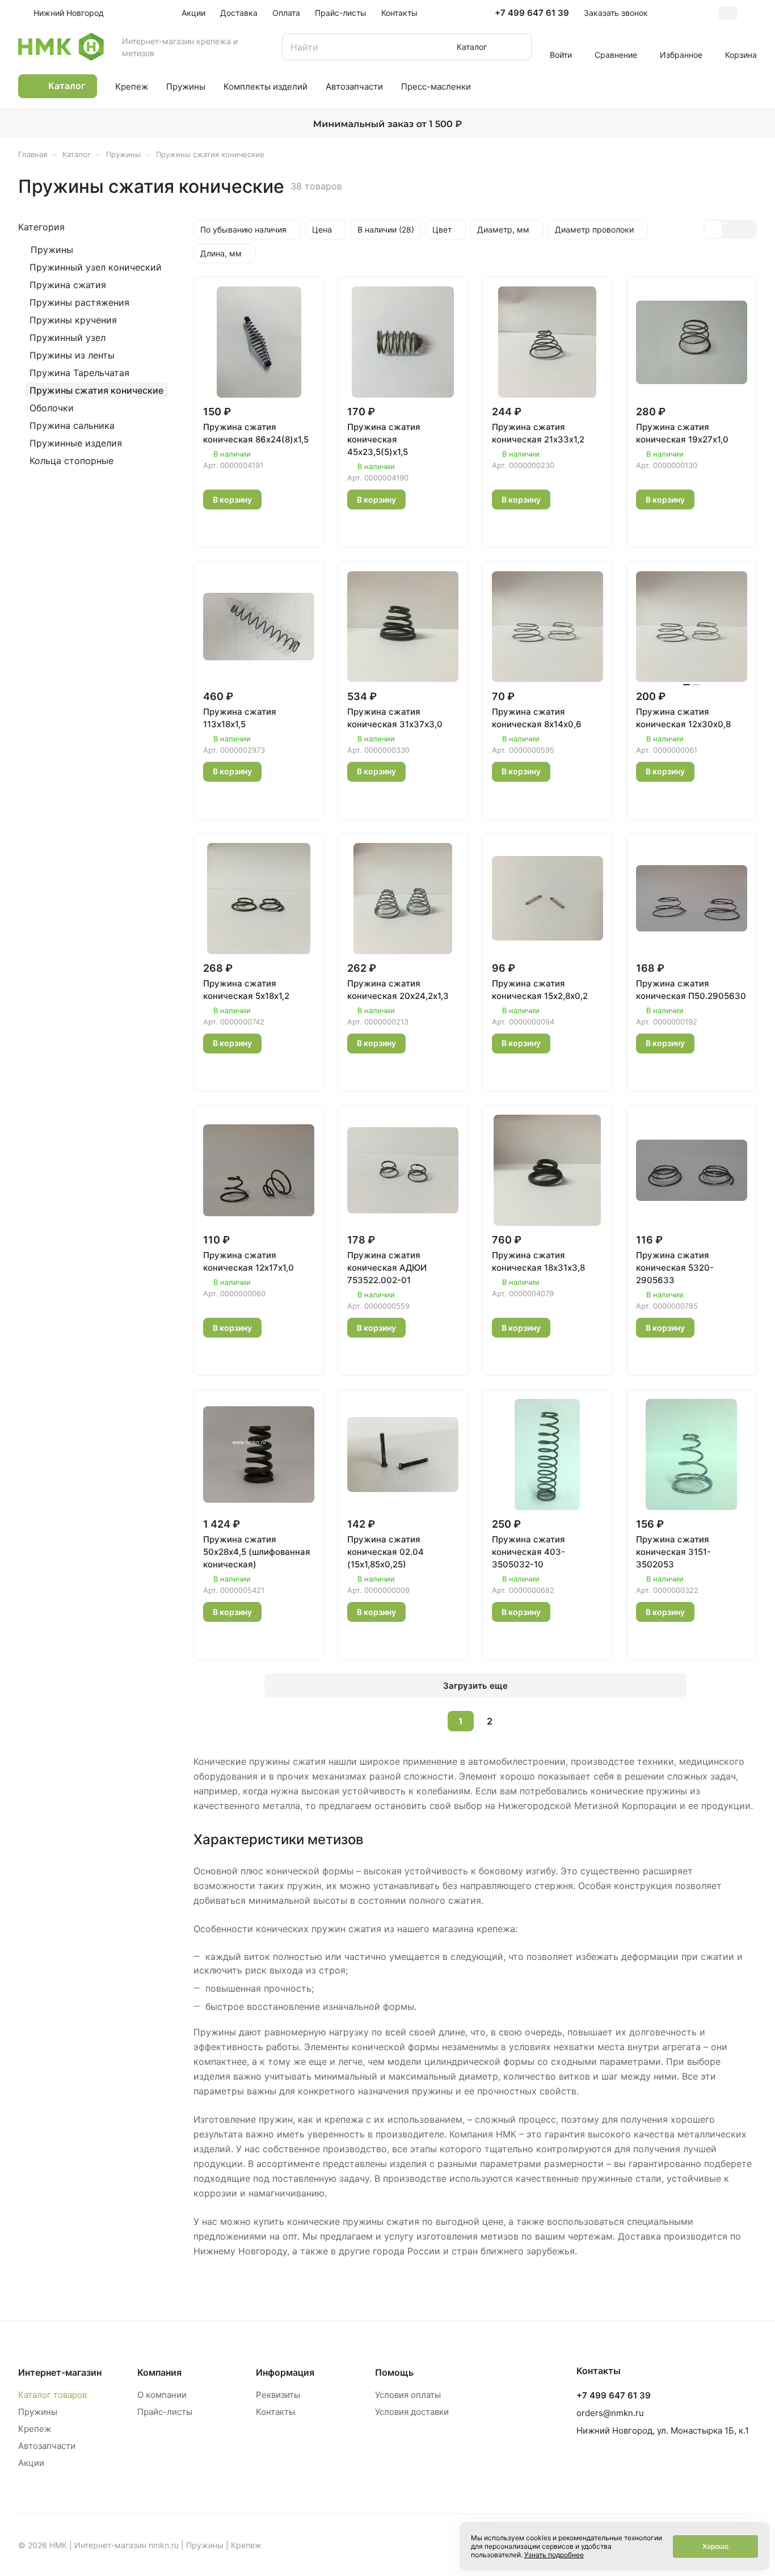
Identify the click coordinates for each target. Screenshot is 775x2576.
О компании (162, 2395)
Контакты (275, 2412)
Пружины (52, 250)
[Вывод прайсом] (747, 229)
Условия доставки (412, 2412)
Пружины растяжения (79, 302)
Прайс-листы (165, 2412)
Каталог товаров (52, 2395)
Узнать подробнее (554, 2555)
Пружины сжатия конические (96, 390)
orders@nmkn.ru (610, 2413)
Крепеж (35, 2429)
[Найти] (517, 47)
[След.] (519, 1721)
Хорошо (715, 2546)
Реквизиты (278, 2395)
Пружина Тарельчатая (79, 373)
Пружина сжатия (68, 285)
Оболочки (52, 408)
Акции (31, 2463)
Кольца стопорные (71, 461)
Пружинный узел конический (96, 267)
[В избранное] (215, 526)
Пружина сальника (72, 425)
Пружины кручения (73, 320)
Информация (285, 2372)
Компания (159, 2372)
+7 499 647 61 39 (532, 13)
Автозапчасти (47, 2446)
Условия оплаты (408, 2395)
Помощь (394, 2372)
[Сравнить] (242, 526)
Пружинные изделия (76, 443)
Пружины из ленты (72, 355)
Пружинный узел (68, 338)
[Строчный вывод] (730, 229)
